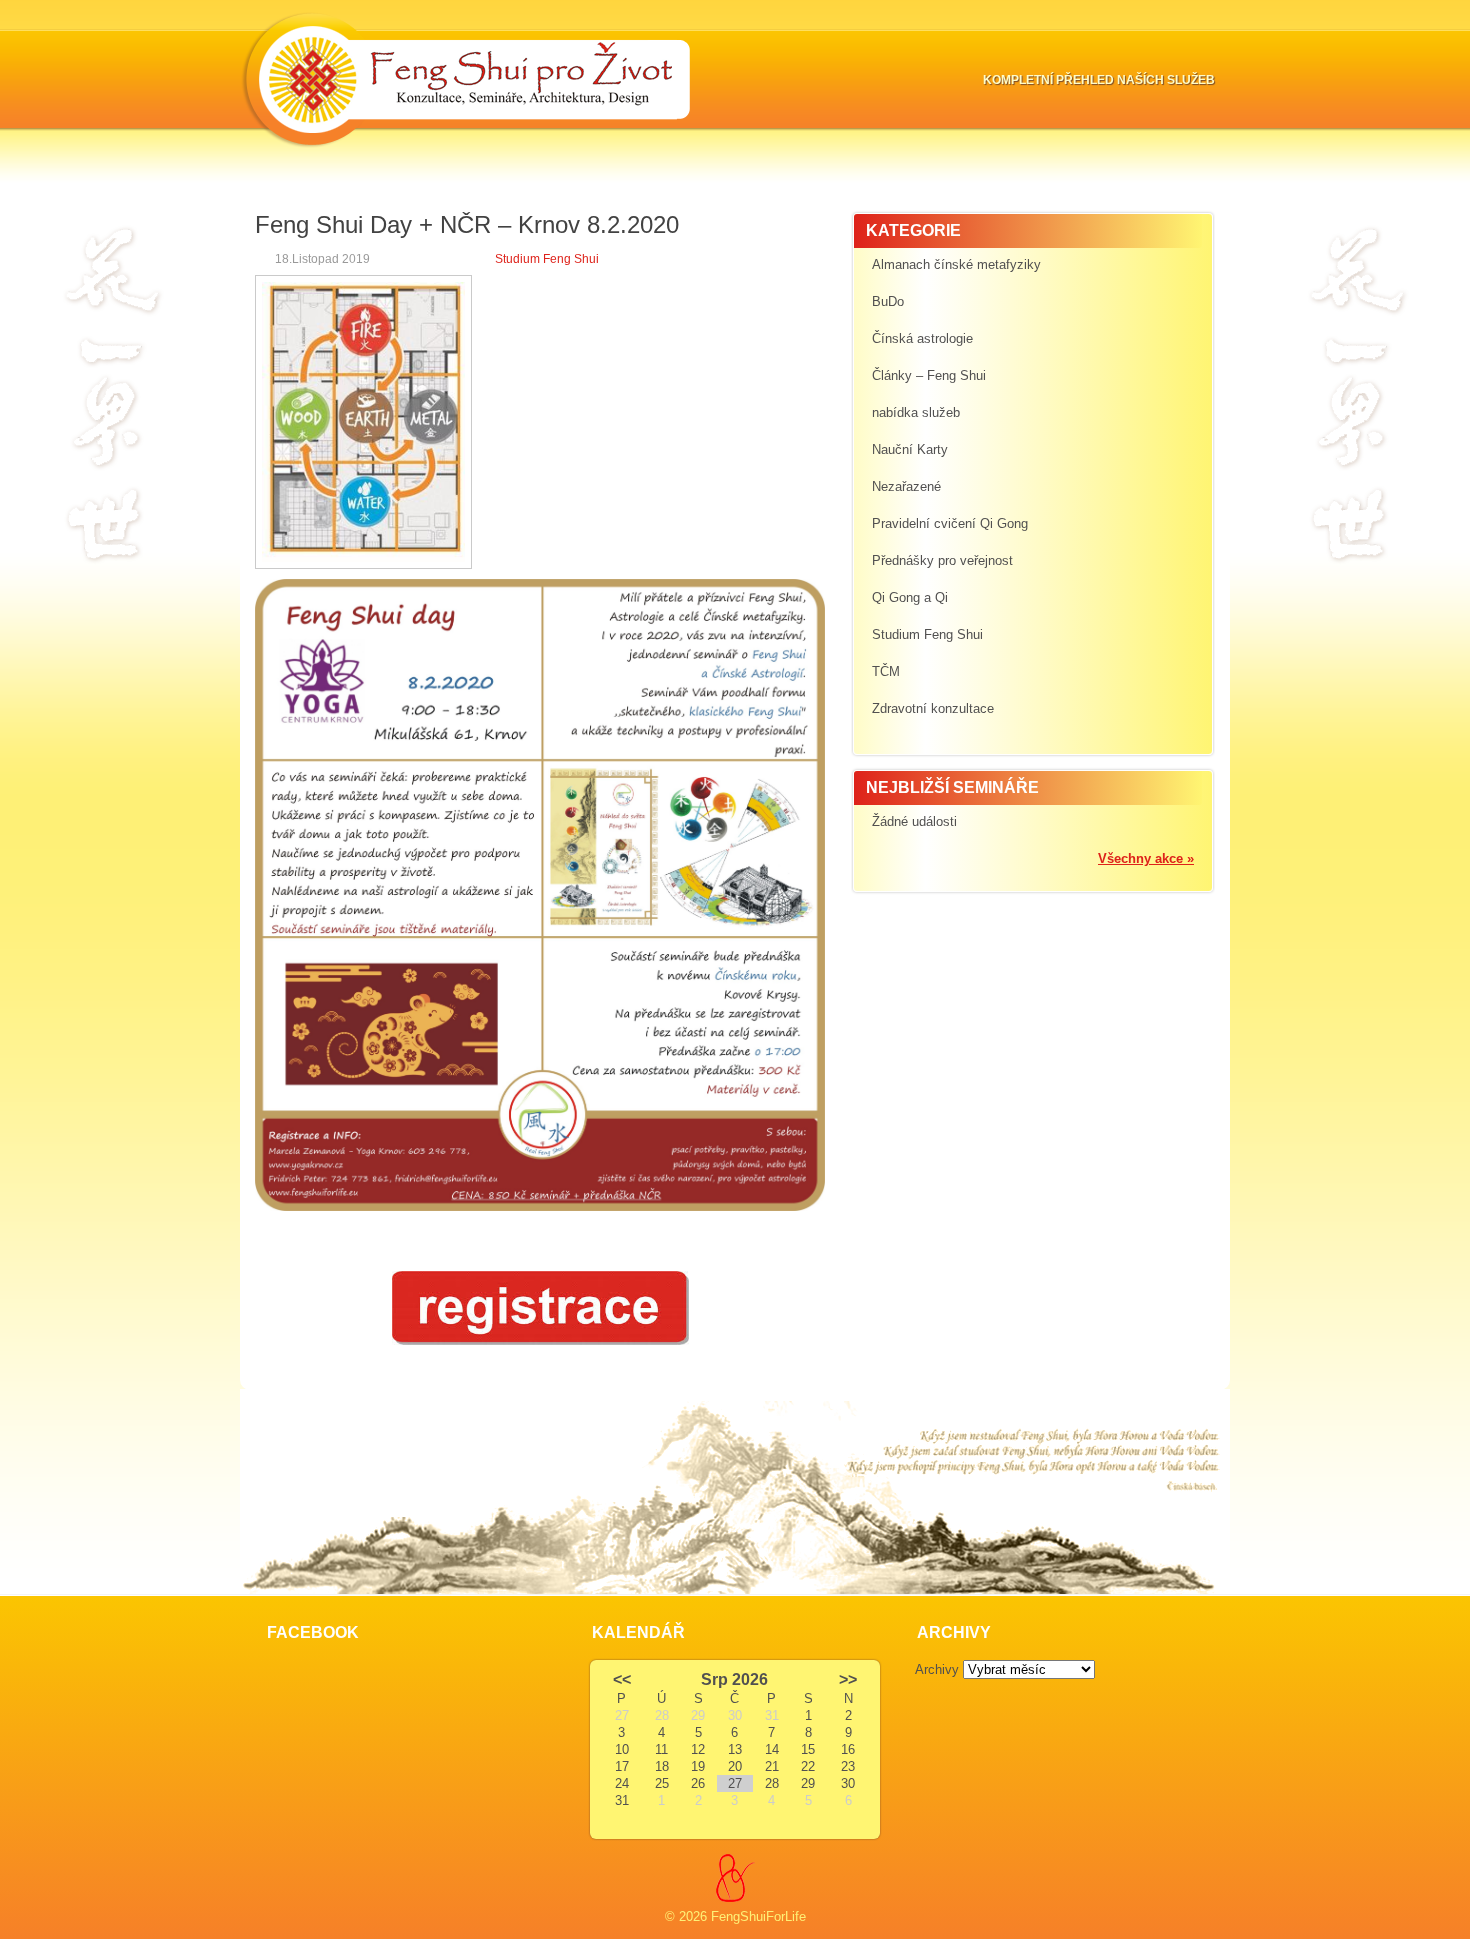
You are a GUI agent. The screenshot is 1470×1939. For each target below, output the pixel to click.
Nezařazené (906, 486)
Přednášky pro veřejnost (942, 560)
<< (622, 1679)
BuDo (888, 301)
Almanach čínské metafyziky (956, 264)
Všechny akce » (1146, 858)
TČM (886, 671)
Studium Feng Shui (547, 259)
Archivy (937, 1669)
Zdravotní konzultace (933, 708)
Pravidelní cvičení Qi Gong (950, 523)
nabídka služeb (916, 412)
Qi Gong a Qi (910, 597)
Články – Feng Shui (929, 375)
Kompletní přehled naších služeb (1099, 80)
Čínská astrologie (922, 338)
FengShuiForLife (758, 1916)
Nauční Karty (910, 449)
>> (848, 1679)
